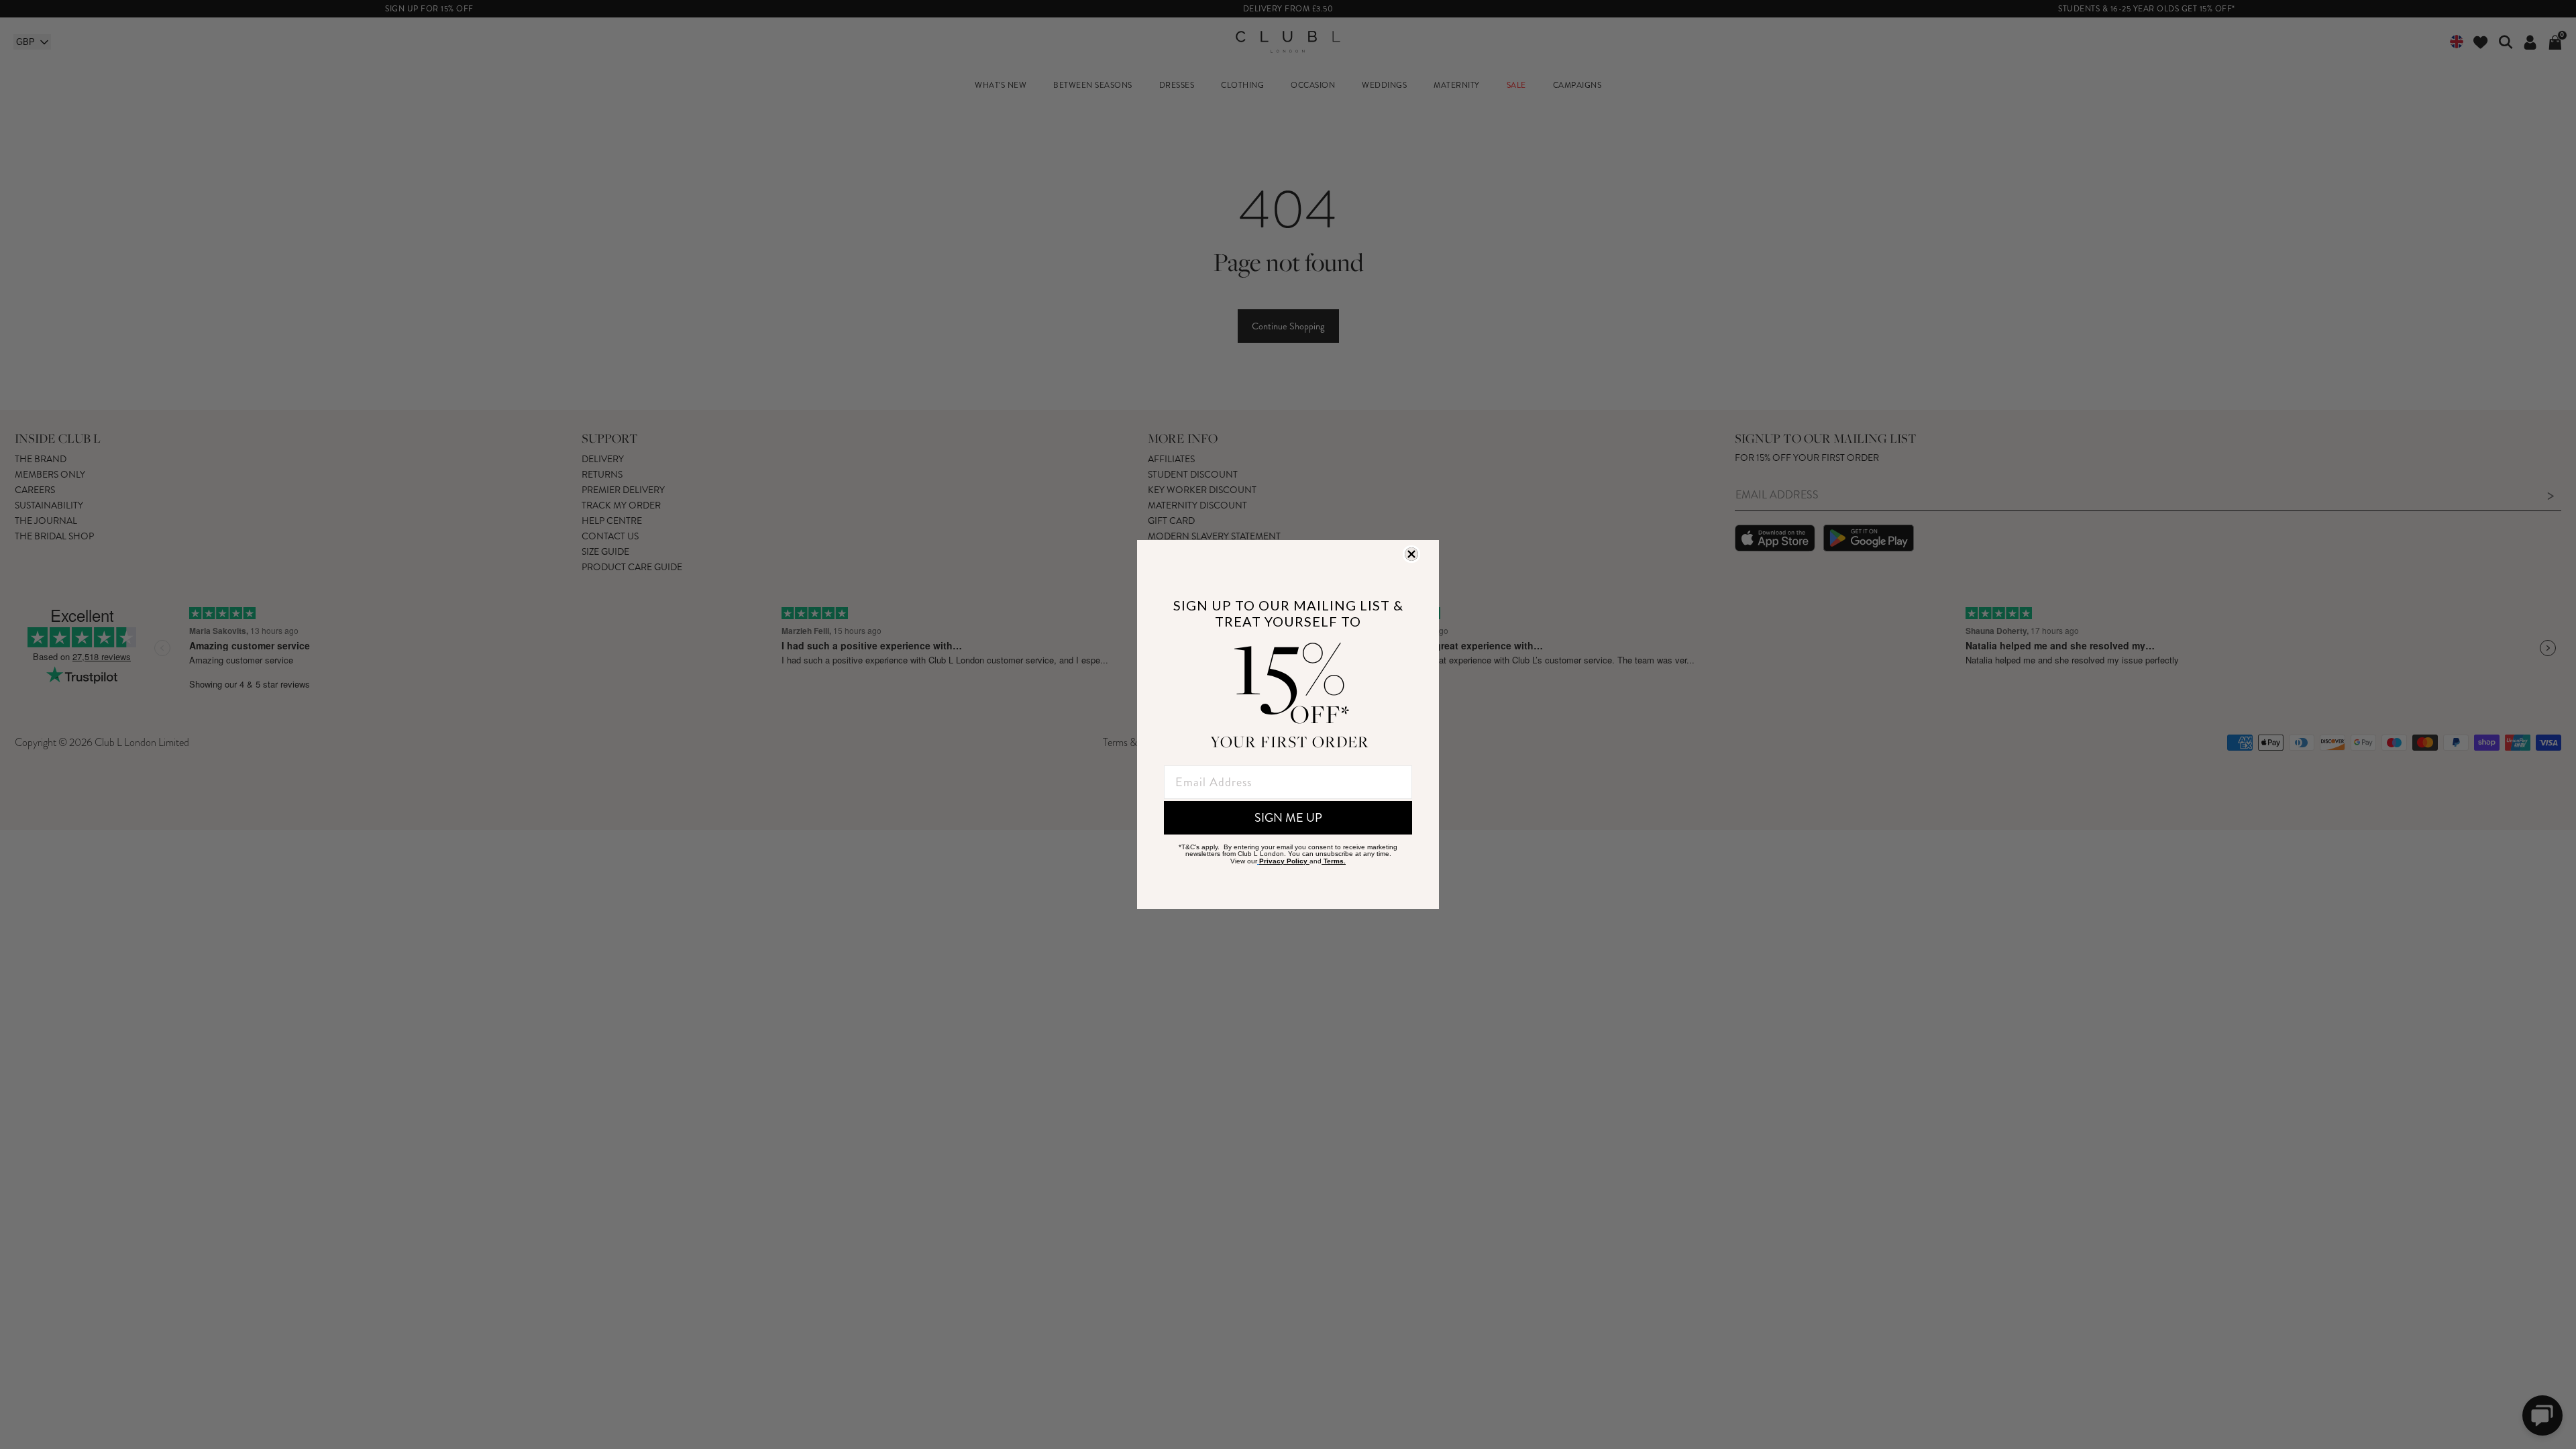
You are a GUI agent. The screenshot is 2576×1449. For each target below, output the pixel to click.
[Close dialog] (1411, 554)
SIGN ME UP (1288, 818)
